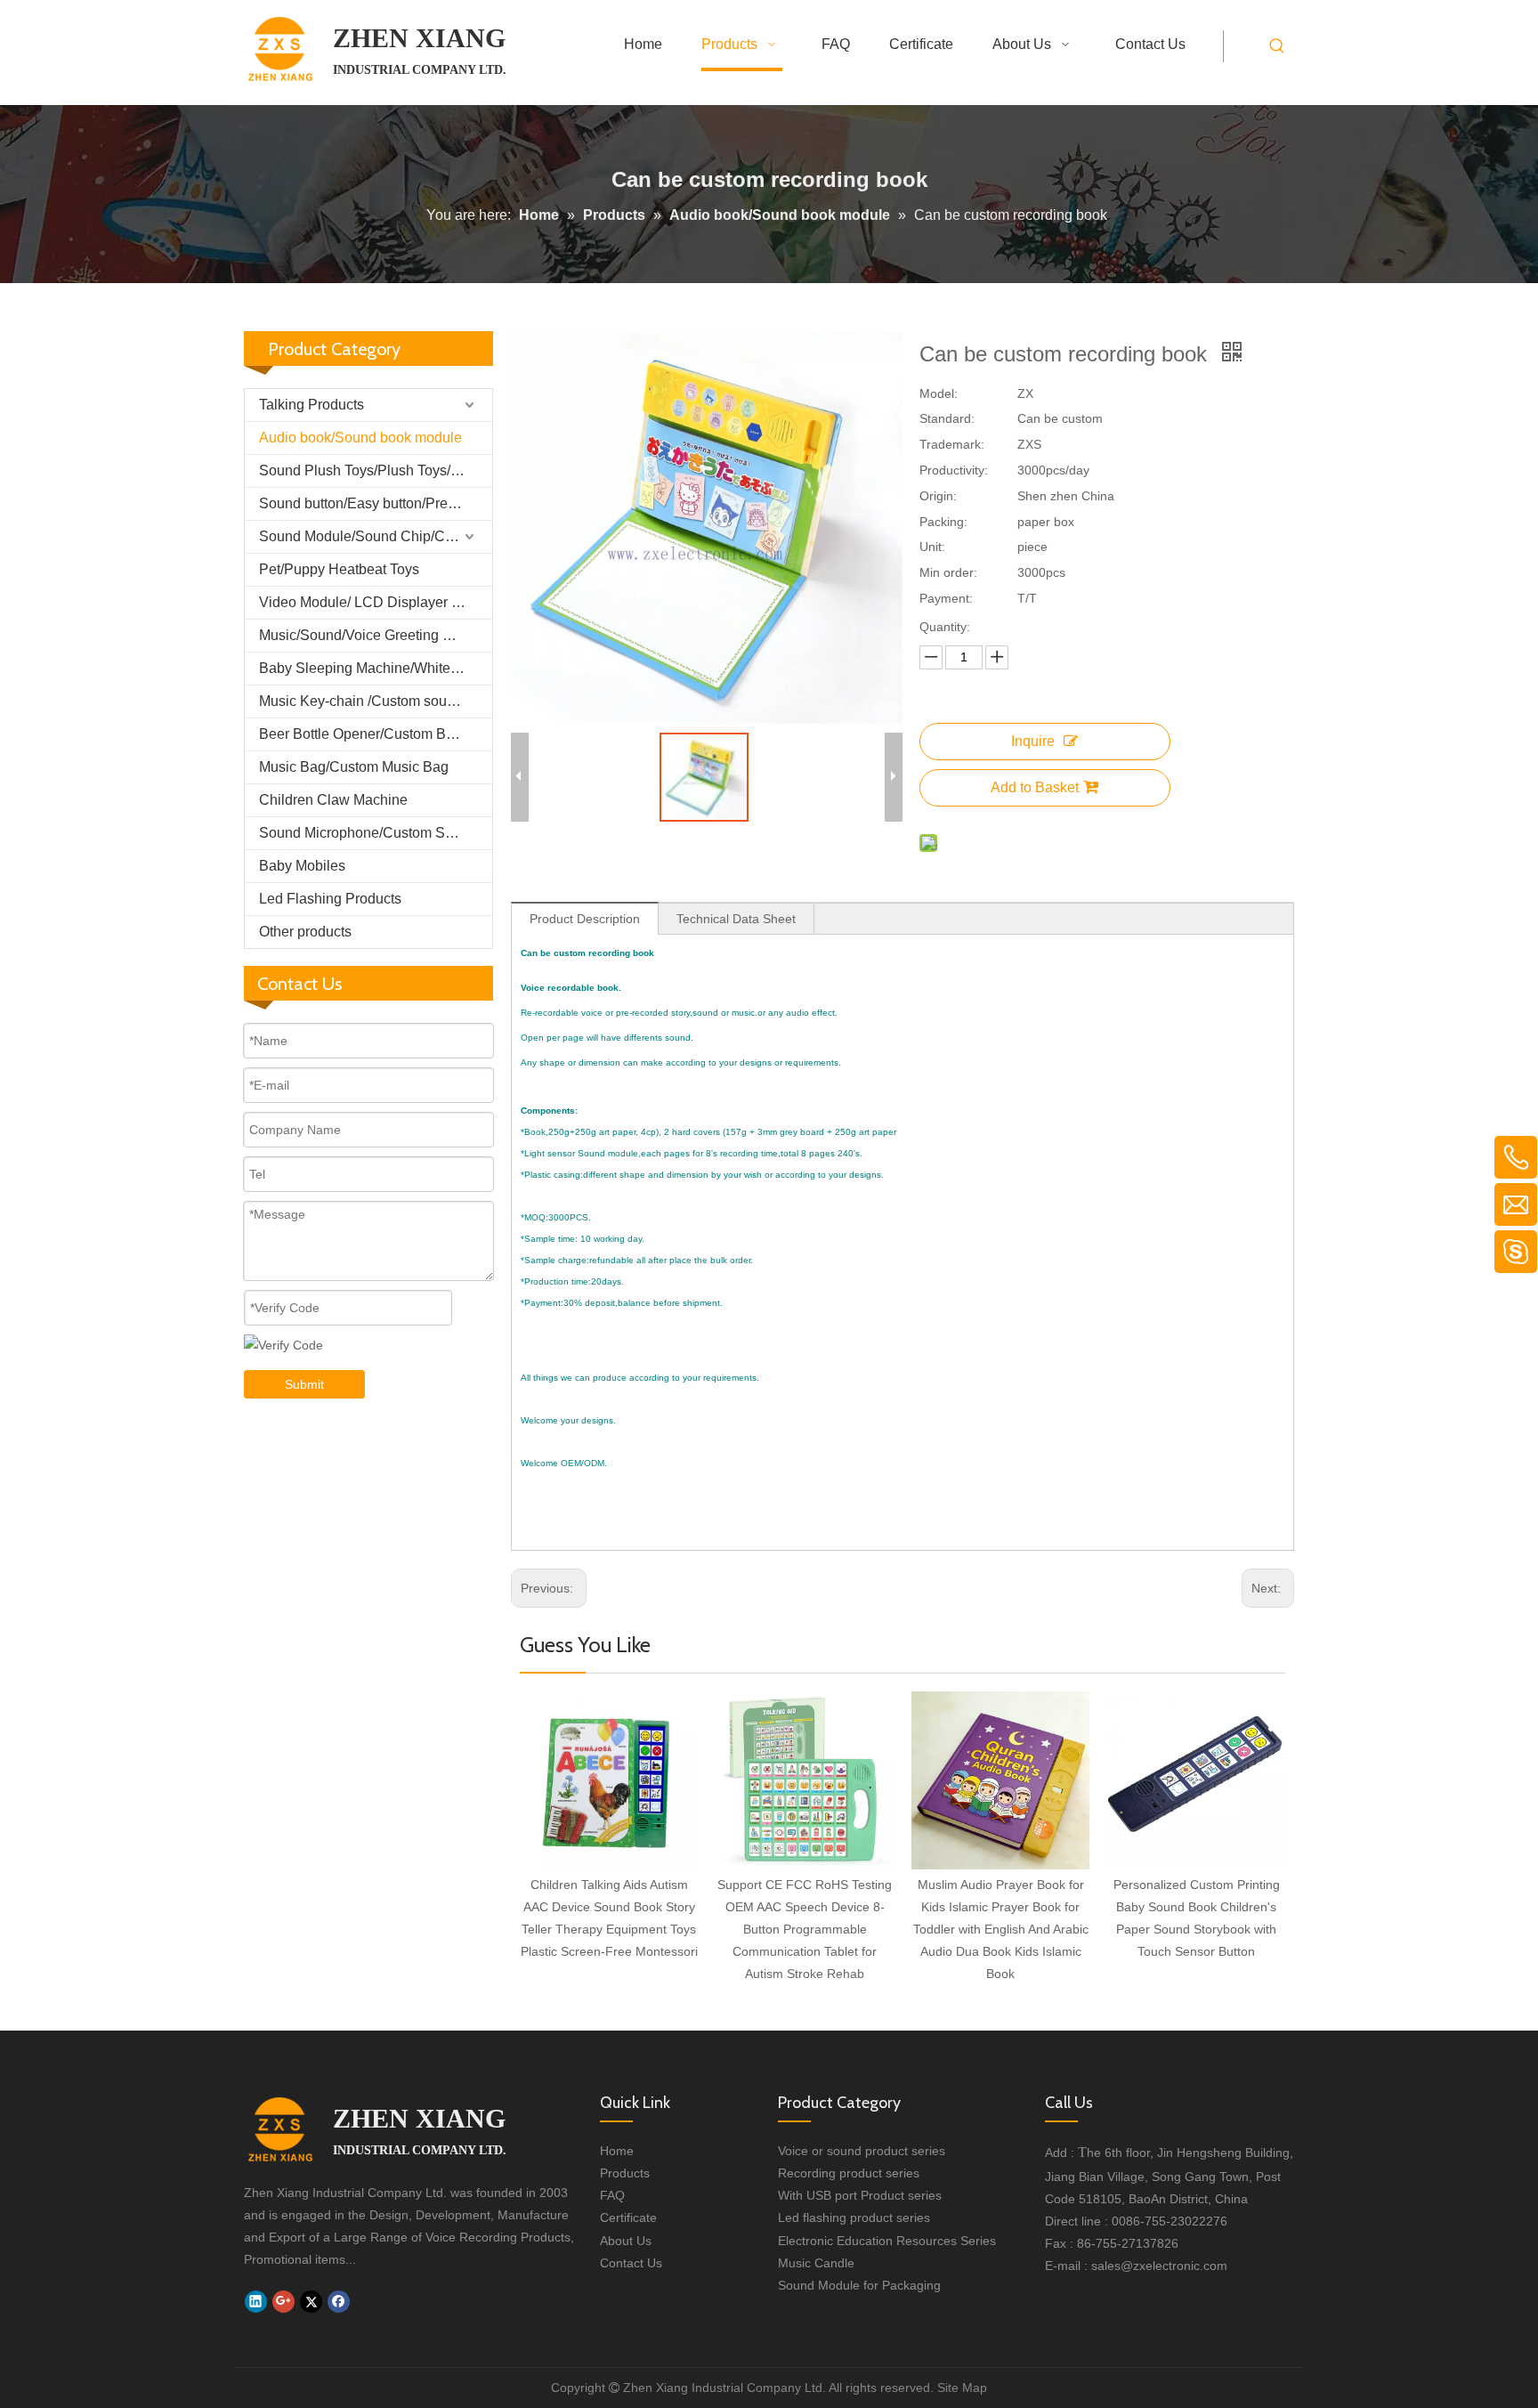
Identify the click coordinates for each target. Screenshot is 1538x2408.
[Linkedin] (256, 2301)
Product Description (585, 919)
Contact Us (631, 2263)
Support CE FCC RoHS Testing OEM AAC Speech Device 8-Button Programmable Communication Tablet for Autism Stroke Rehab (805, 1930)
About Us (626, 2241)
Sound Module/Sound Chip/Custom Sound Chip (376, 536)
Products (625, 2173)
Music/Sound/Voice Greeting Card (366, 635)
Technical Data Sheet (736, 919)
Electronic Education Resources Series (887, 2241)
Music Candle (816, 2263)
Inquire (1033, 741)
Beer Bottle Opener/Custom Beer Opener (376, 734)
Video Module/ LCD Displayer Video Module (376, 602)
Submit (304, 1384)
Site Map (962, 2388)
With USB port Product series (860, 2195)
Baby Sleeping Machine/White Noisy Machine (376, 668)
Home (617, 2151)
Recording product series (849, 2173)
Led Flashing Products (330, 899)
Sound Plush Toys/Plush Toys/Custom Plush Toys (376, 470)
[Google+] (283, 2301)
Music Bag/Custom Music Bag (354, 767)
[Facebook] (339, 2301)
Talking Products (312, 405)
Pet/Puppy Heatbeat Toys (339, 569)
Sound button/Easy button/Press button (376, 503)
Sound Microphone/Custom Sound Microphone (376, 833)
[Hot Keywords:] (1277, 46)
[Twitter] (311, 2301)
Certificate (628, 2217)
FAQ (612, 2195)
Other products (305, 932)
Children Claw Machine (333, 800)
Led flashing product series (854, 2217)
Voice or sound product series (862, 2151)
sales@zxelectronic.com (1159, 2266)
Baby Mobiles (302, 866)
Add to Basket (1035, 787)
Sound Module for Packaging (859, 2285)
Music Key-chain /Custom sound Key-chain (376, 701)
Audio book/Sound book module (360, 438)
